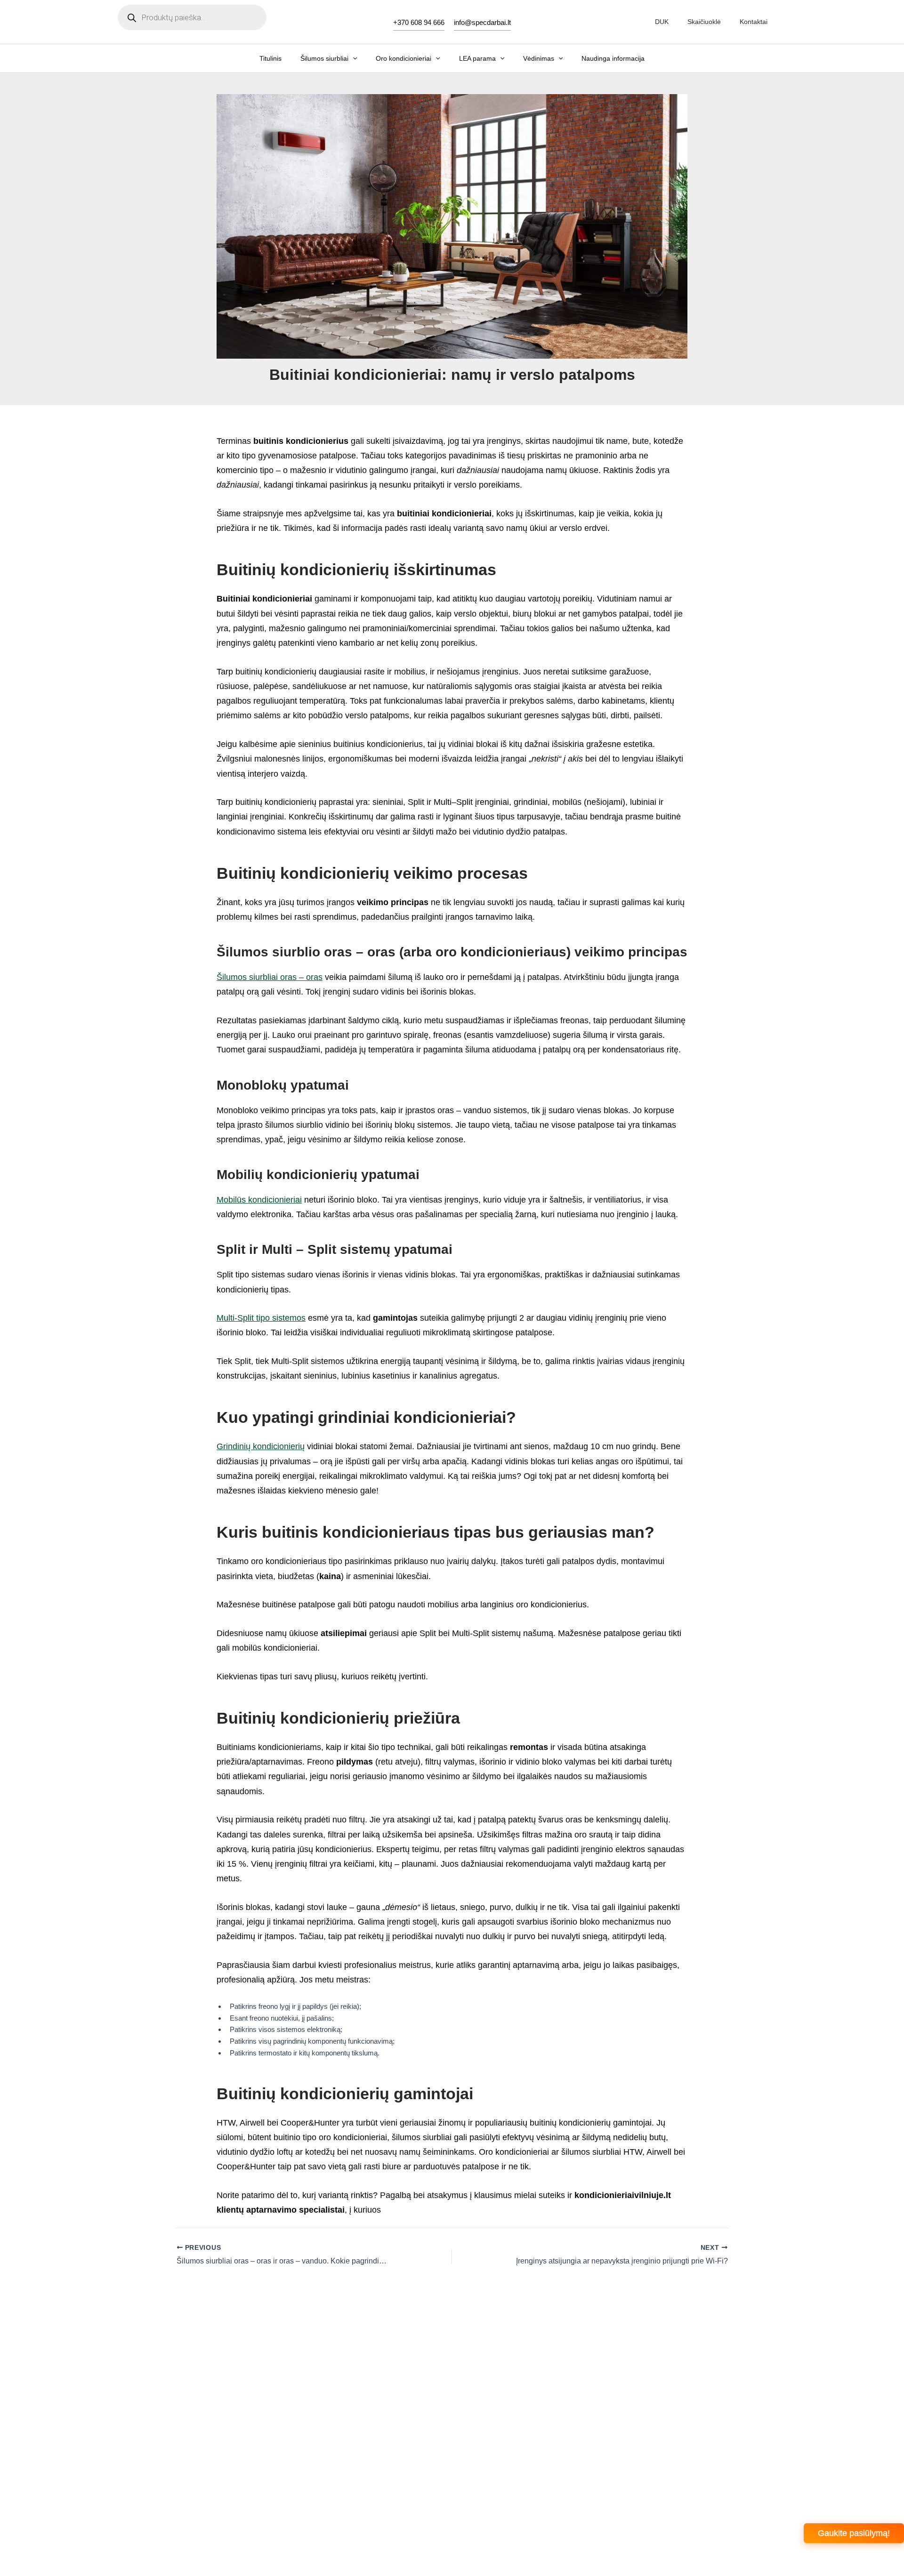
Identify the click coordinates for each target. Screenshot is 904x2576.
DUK (662, 22)
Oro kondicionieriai (404, 58)
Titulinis (270, 58)
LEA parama (477, 58)
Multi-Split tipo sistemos (261, 1318)
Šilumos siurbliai (324, 58)
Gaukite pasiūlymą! (854, 2533)
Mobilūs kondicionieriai (259, 1200)
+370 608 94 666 (419, 22)
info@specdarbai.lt (482, 22)
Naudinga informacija (613, 58)
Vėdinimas (539, 58)
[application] (353, 58)
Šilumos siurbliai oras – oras (270, 977)
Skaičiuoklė (704, 22)
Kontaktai (754, 22)
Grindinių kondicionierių (261, 1446)
